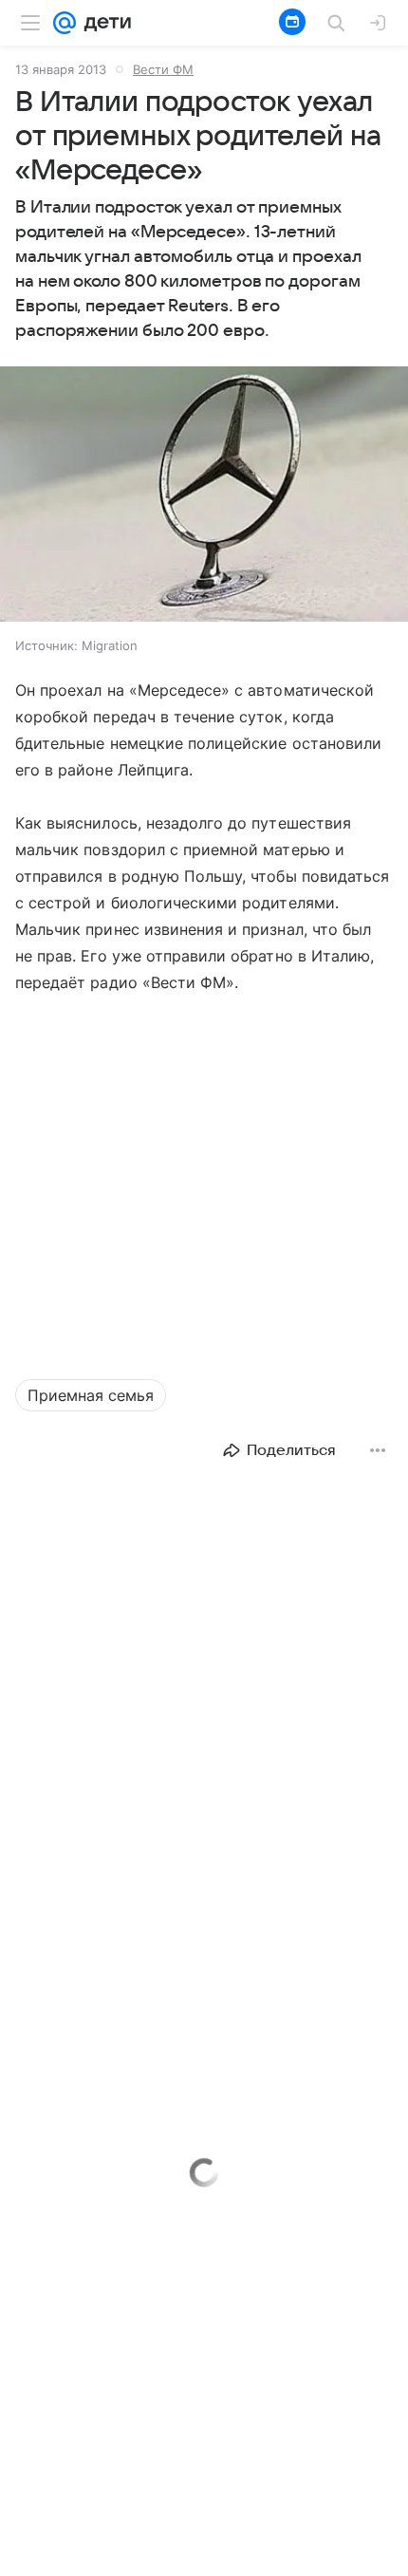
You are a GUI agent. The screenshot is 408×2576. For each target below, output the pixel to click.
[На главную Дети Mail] (103, 23)
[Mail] (65, 23)
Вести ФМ (163, 69)
